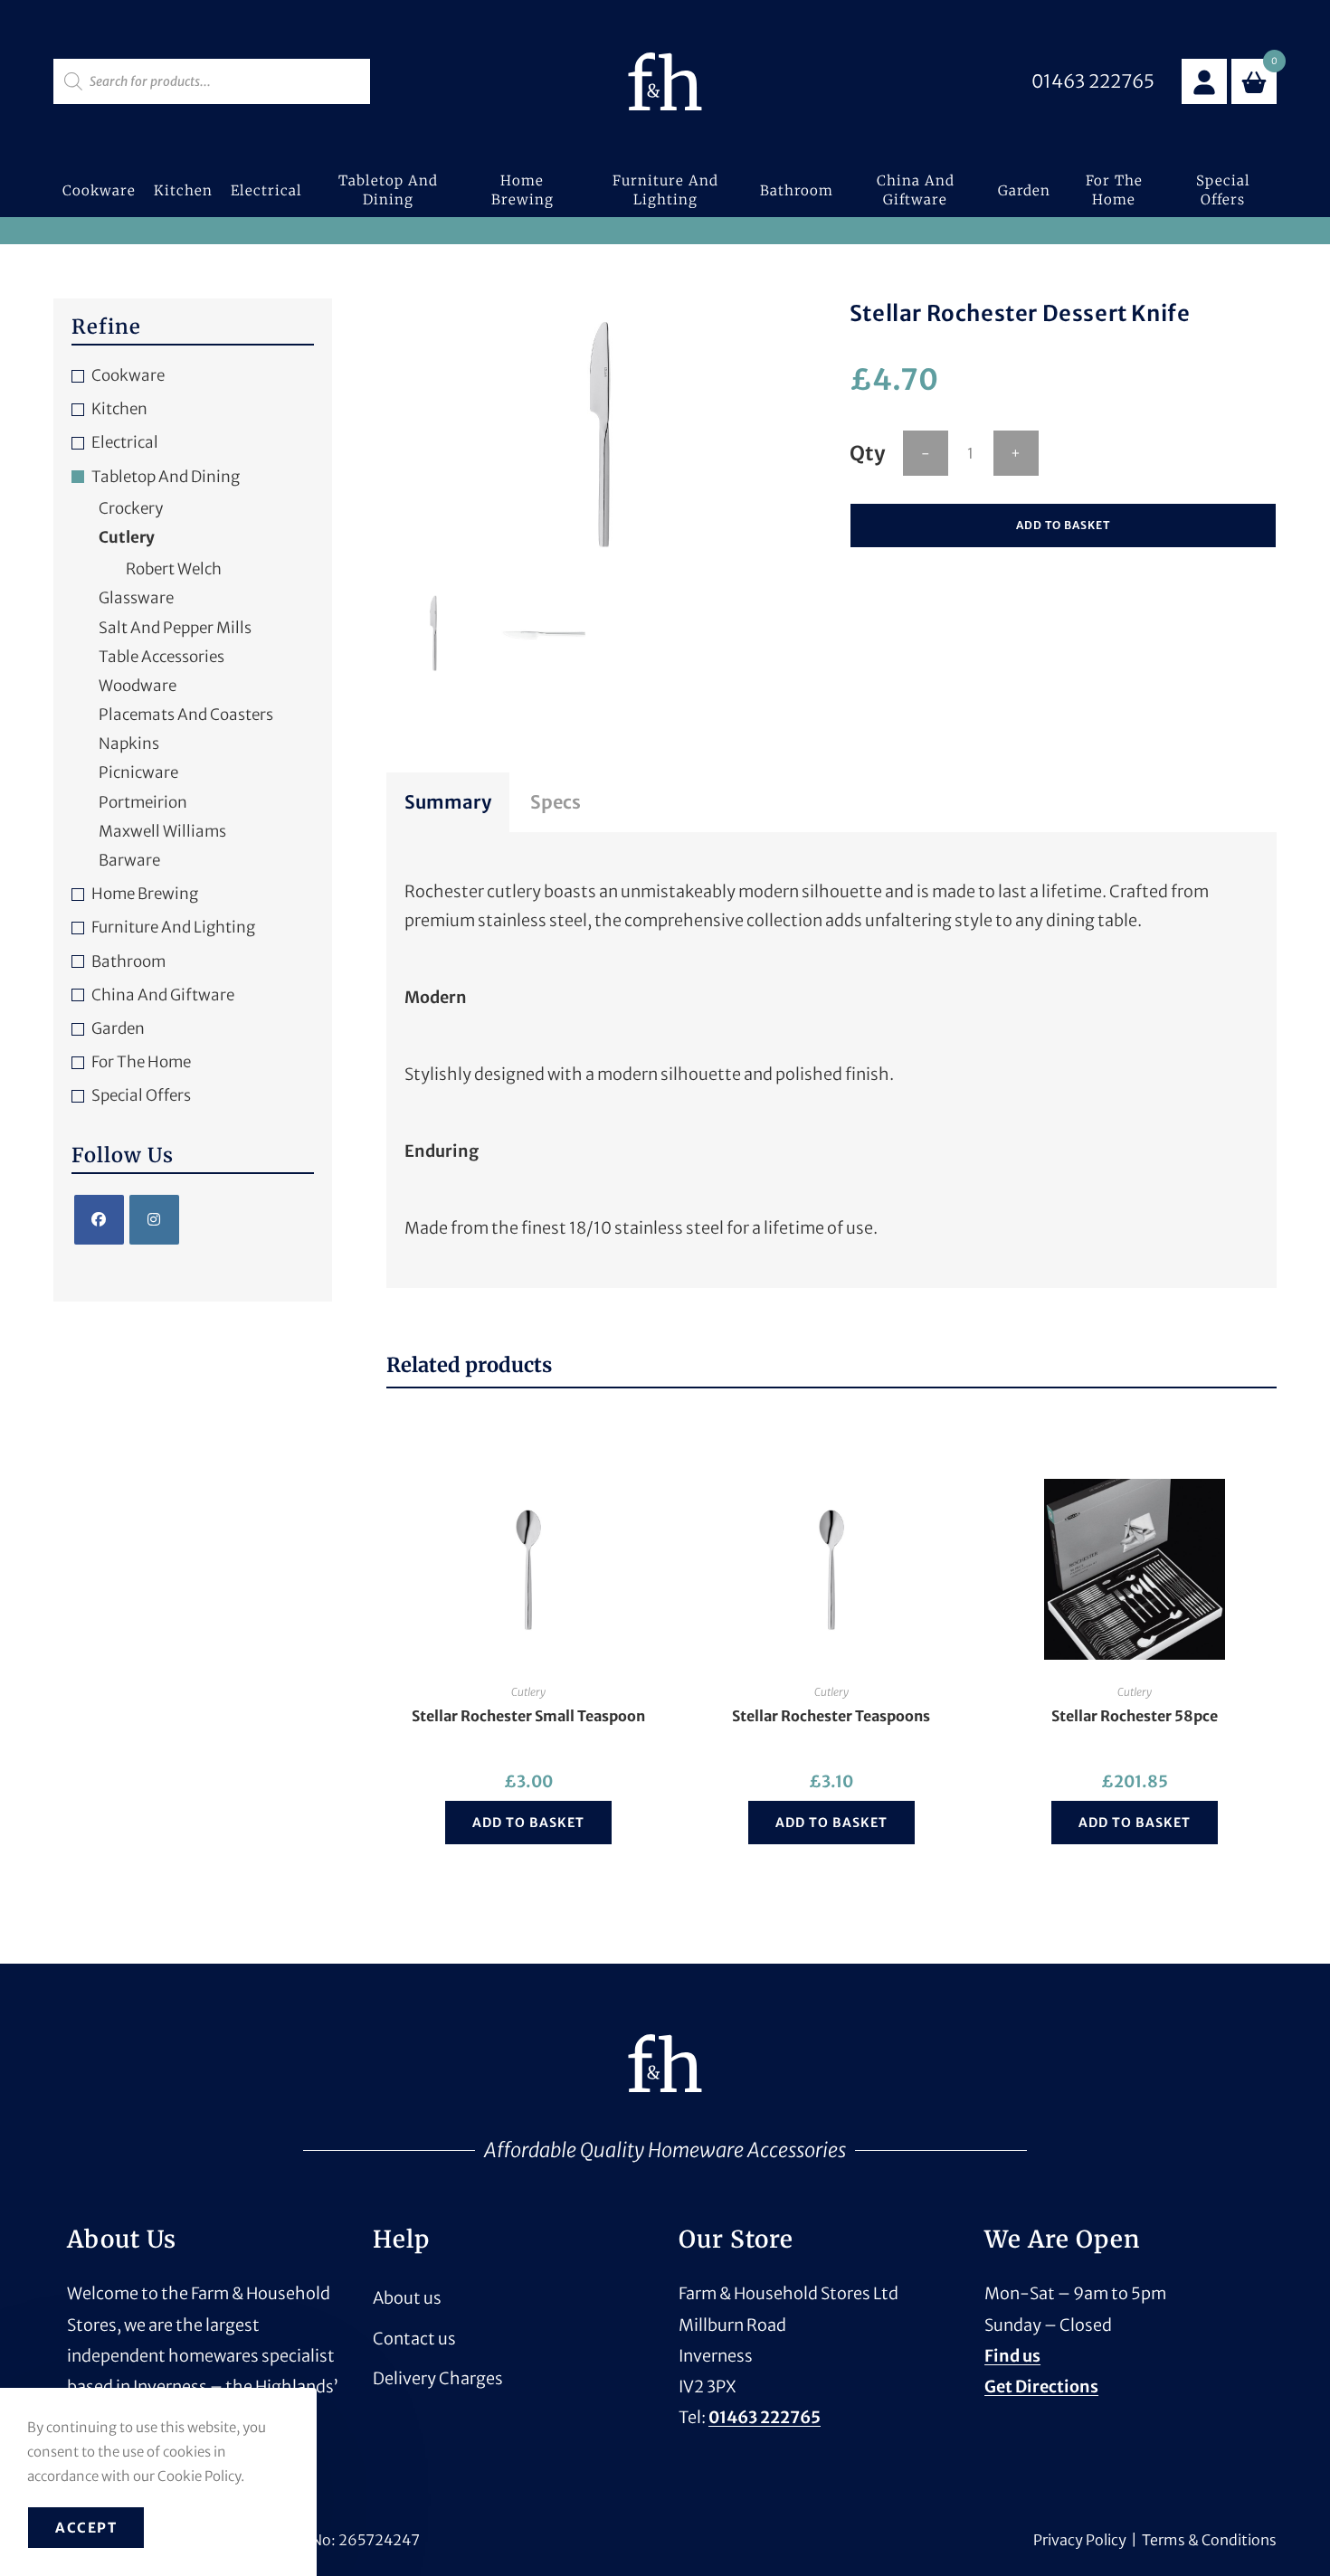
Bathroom (128, 961)
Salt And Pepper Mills (175, 628)
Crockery (131, 508)
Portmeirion (143, 802)
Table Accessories (161, 657)
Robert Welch (174, 569)
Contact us (414, 2339)
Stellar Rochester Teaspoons (831, 1716)
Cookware (128, 375)
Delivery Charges (438, 2378)
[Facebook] (99, 1220)
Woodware (138, 686)
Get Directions (1041, 2387)
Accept (86, 2528)
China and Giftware (163, 995)
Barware (129, 860)
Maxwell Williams (162, 831)
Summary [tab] (448, 802)
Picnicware (138, 772)
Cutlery (528, 1692)
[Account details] (1204, 81)
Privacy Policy (1080, 2540)
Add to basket (1063, 525)
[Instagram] (154, 1220)
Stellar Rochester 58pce (1135, 1716)
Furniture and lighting (173, 927)
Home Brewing (145, 894)
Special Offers (141, 1095)
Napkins (129, 743)
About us (407, 2298)
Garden (118, 1028)
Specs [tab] (556, 802)
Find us (1012, 2356)
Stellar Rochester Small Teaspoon (528, 1716)
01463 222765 (765, 2417)
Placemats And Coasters (186, 715)
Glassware (136, 598)
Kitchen (119, 409)
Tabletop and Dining (166, 477)
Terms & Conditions (1209, 2540)
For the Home (141, 1062)
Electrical (125, 442)
